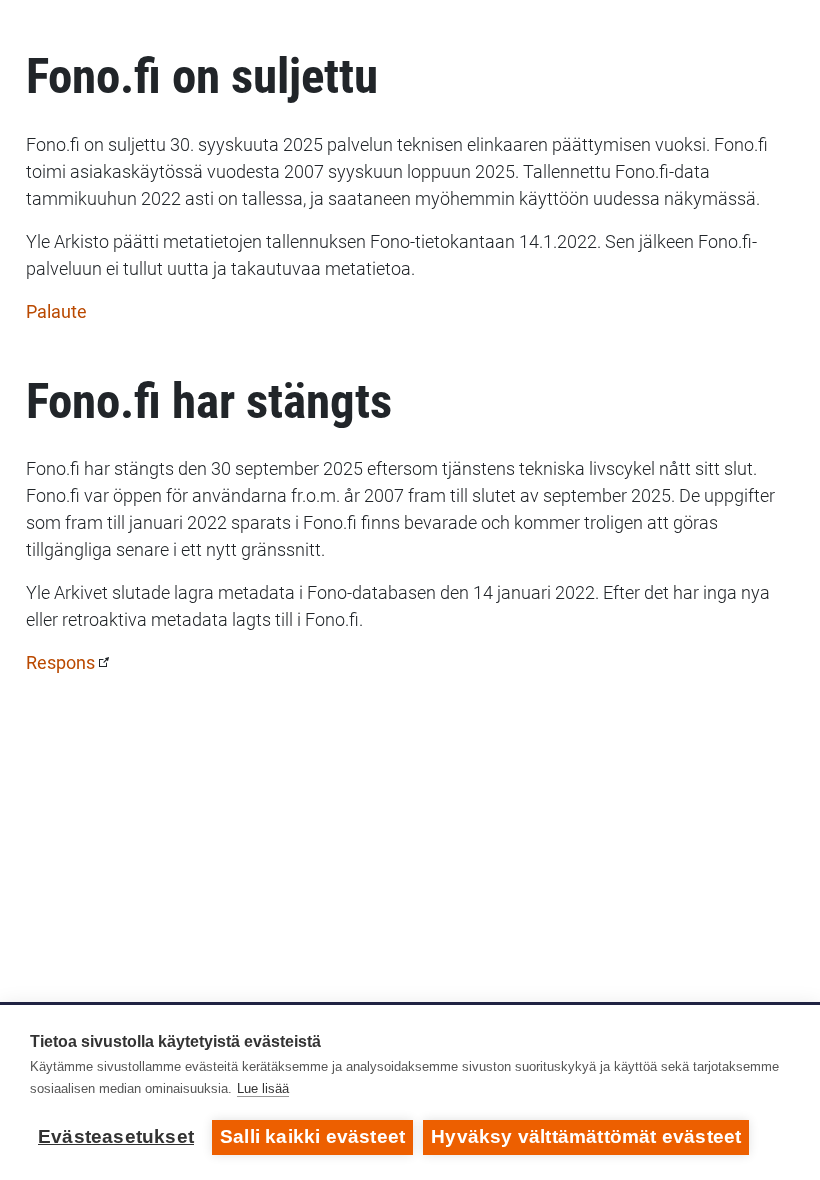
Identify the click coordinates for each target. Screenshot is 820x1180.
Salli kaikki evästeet (312, 1136)
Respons (60, 662)
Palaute (56, 311)
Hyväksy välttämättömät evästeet (586, 1136)
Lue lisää (263, 1088)
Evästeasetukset (116, 1136)
